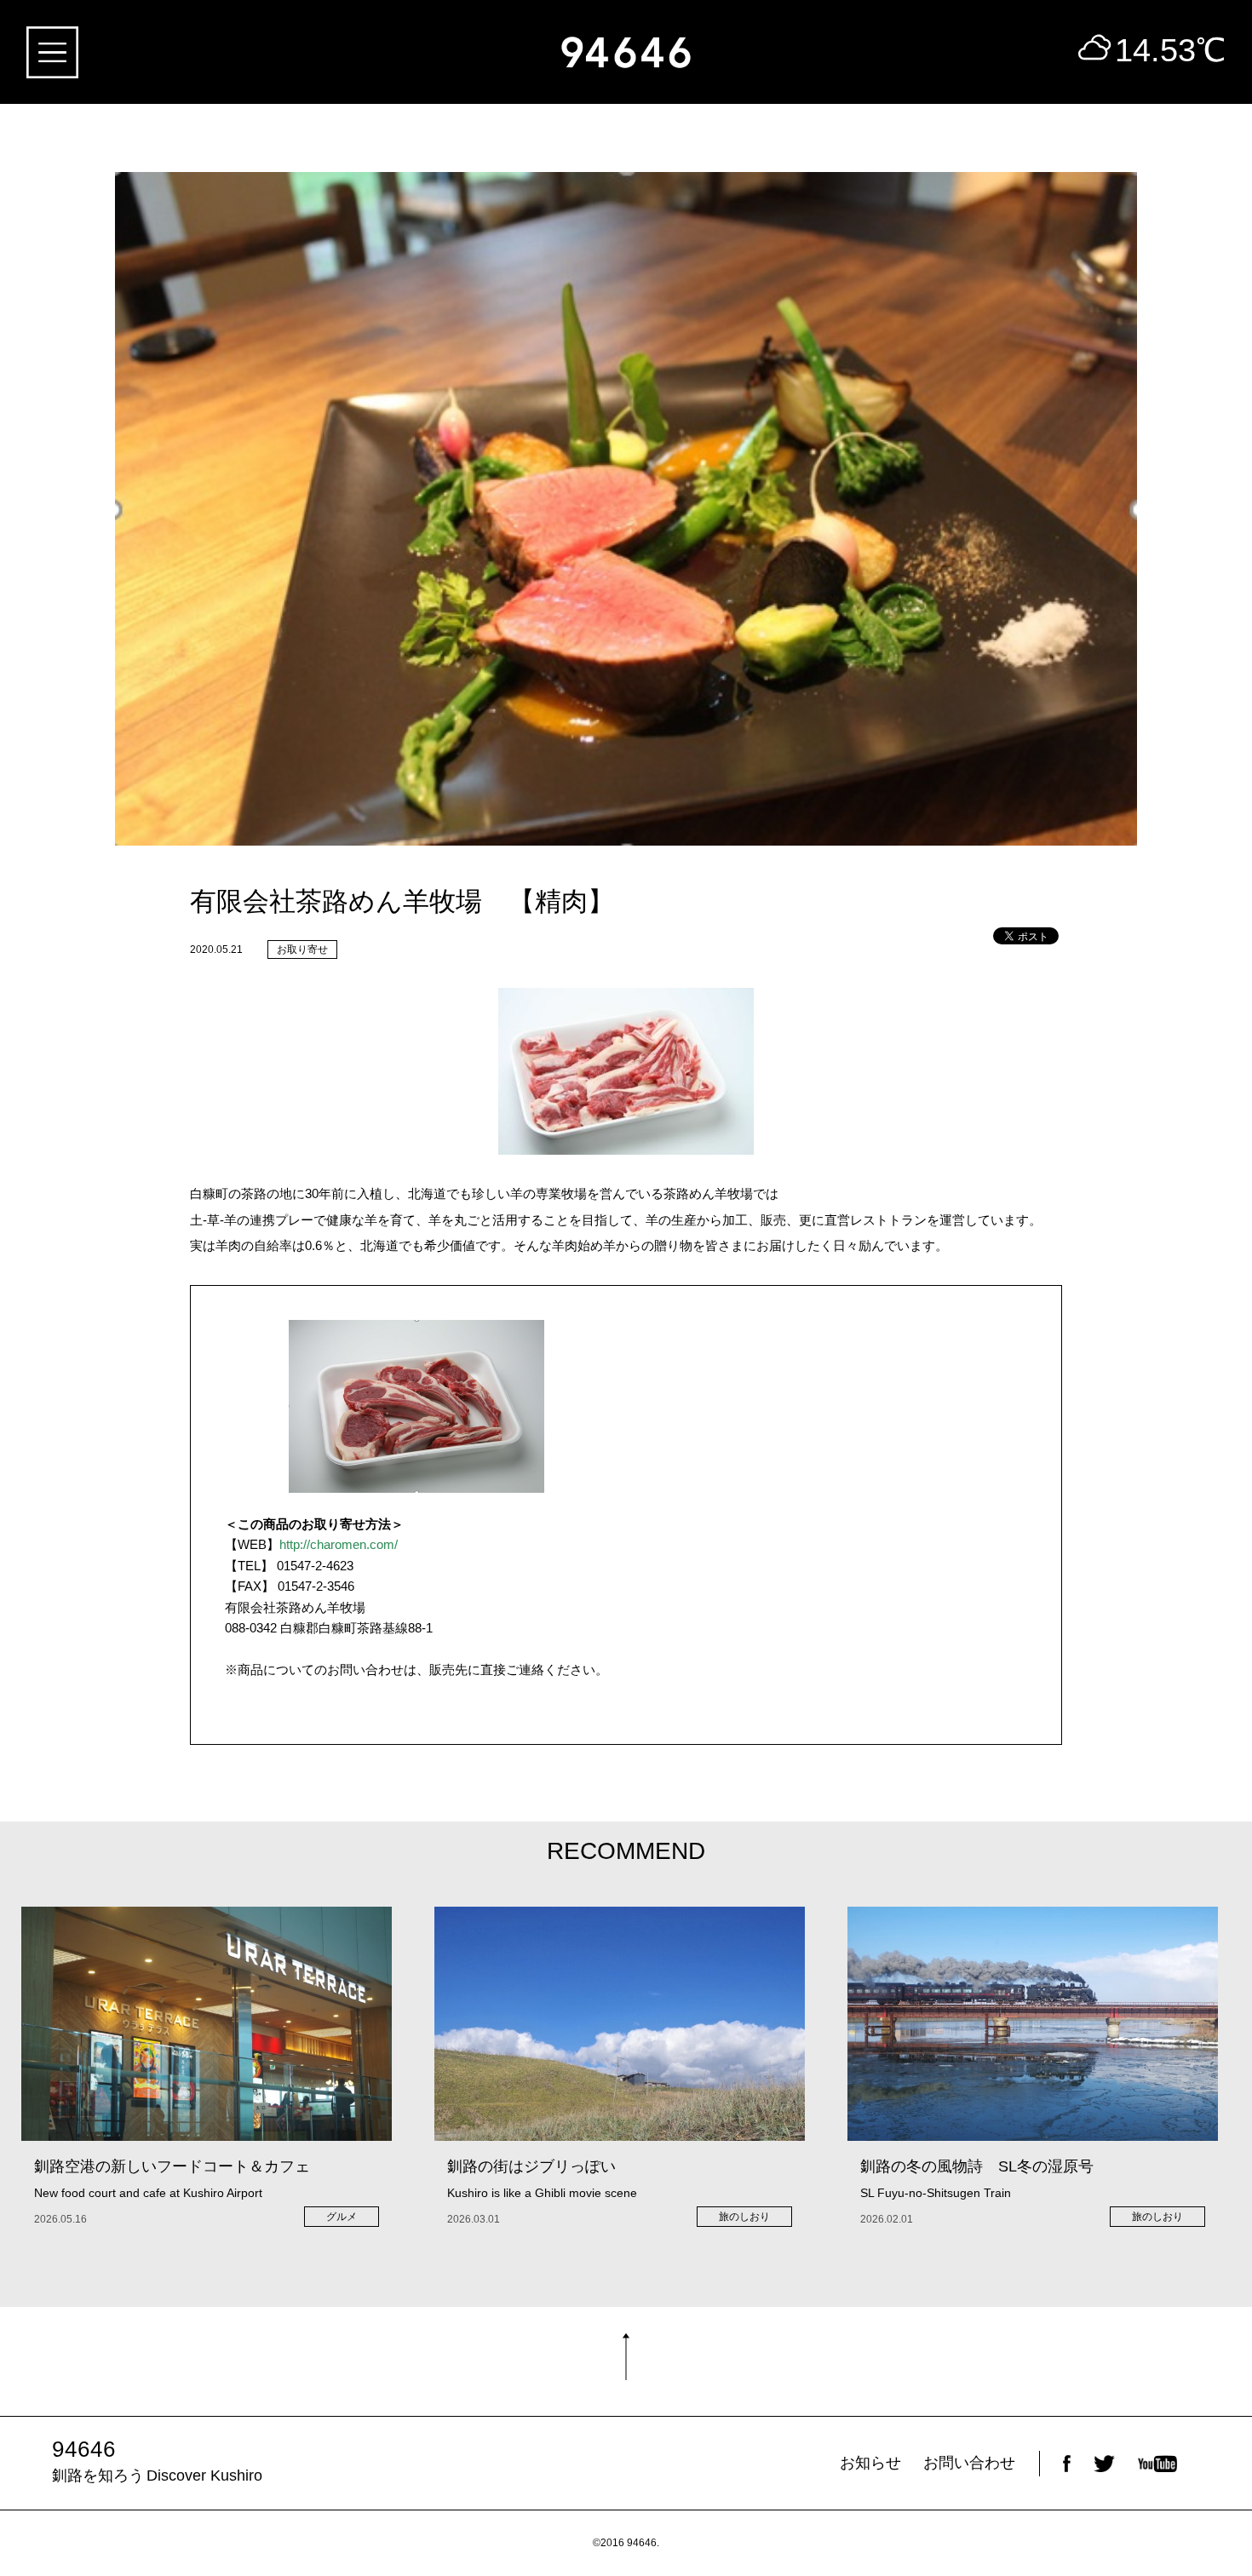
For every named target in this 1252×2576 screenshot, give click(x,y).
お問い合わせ (969, 2463)
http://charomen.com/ (339, 1544)
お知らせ (870, 2463)
